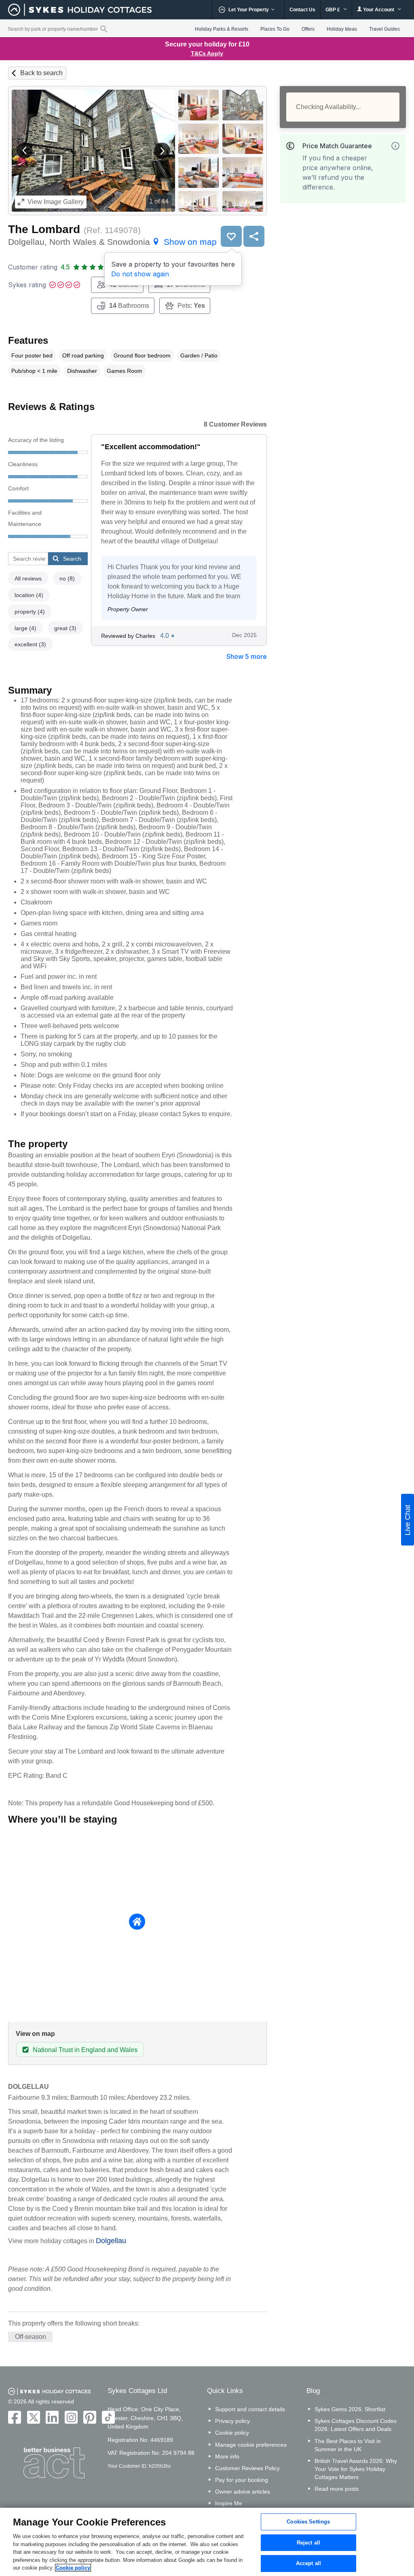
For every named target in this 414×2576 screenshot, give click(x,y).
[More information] (395, 146)
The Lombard (44, 229)
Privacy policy (232, 2421)
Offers (308, 29)
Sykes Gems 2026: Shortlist (350, 2409)
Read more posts (337, 2489)
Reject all (308, 2543)
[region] (207, 2542)
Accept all (308, 2564)
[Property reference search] (104, 29)
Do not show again (140, 274)
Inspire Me (229, 2503)
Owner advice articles (243, 2492)
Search (72, 559)
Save (231, 236)
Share (254, 236)
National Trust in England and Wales (85, 2050)
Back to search (41, 73)
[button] (25, 151)
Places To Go (275, 29)
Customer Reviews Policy (247, 2468)
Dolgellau (111, 2241)
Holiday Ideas (342, 29)
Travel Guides (384, 29)
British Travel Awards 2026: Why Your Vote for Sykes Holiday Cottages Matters (356, 2469)
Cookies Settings (308, 2522)
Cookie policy (232, 2433)
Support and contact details (250, 2409)
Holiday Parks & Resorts (222, 29)
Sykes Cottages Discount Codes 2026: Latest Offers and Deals (356, 2425)
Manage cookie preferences (251, 2445)
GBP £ (333, 10)
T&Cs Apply (207, 53)
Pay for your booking (242, 2480)
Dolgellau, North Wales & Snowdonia (112, 242)
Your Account (379, 10)
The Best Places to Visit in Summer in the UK (348, 2445)
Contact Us (302, 10)
